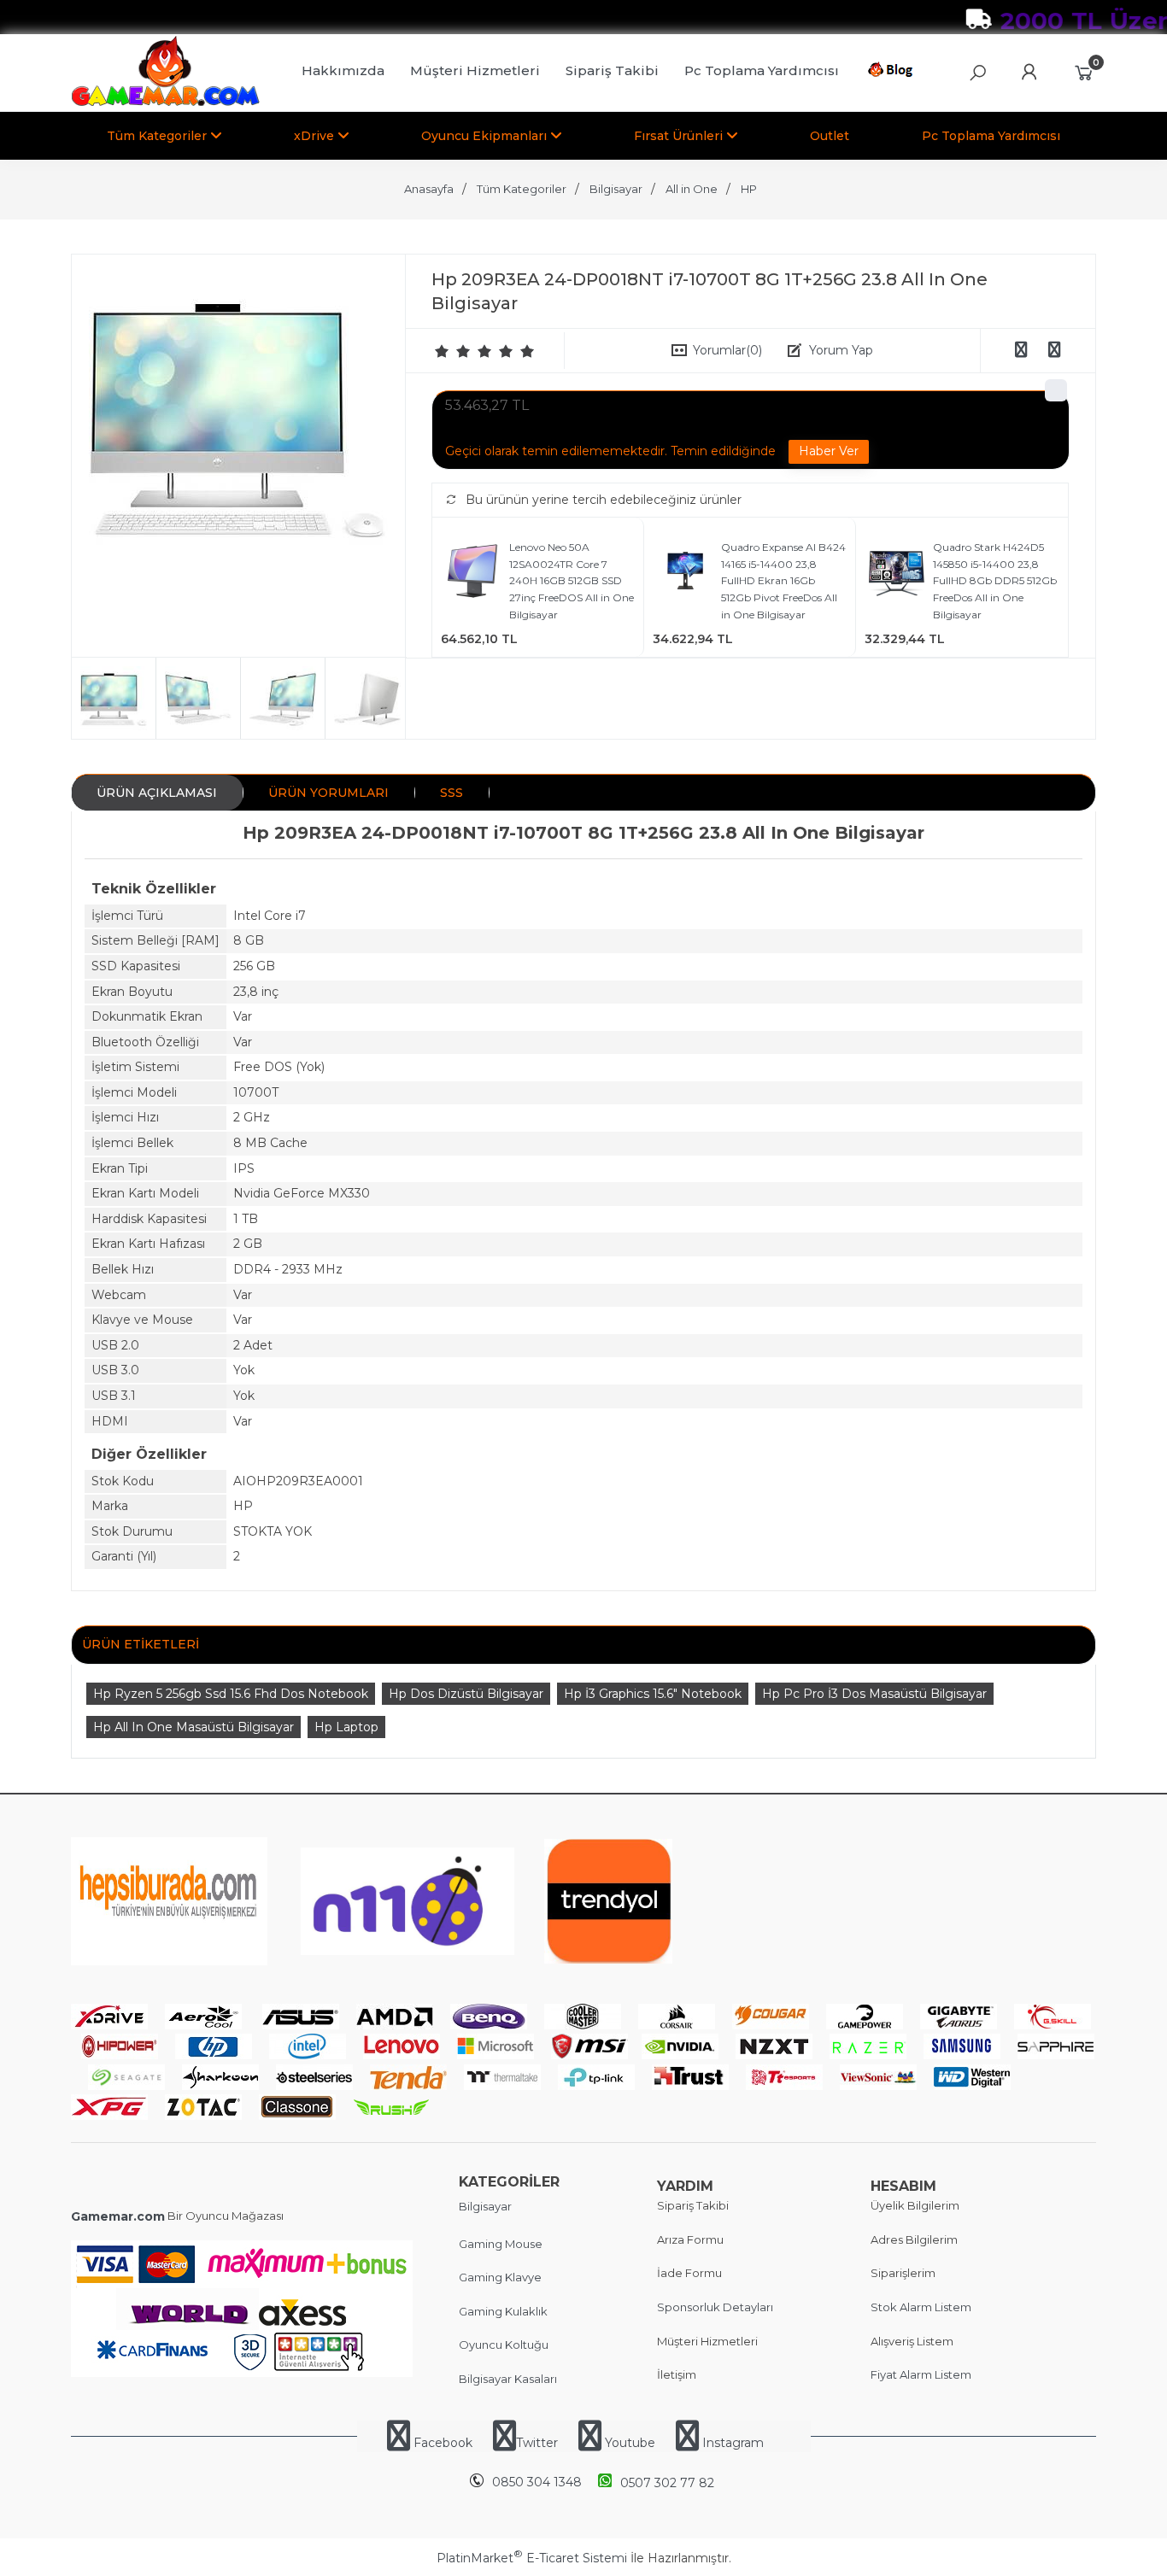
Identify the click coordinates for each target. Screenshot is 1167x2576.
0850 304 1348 (537, 2482)
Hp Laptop (346, 1727)
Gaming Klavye (500, 2277)
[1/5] (442, 351)
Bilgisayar (485, 2206)
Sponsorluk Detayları (715, 2307)
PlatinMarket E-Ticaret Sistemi (532, 2558)
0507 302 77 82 (667, 2483)
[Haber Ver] (829, 452)
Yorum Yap (841, 350)
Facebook (443, 2443)
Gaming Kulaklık (503, 2311)
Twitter (537, 2443)
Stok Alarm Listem (921, 2307)
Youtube (630, 2443)
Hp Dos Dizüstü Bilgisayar (466, 1694)
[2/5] (453, 351)
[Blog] (893, 73)
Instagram (731, 2443)
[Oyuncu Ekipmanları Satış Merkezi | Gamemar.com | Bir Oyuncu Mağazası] (165, 102)
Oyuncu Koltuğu (504, 2345)
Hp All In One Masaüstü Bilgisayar (194, 1727)
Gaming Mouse (501, 2244)
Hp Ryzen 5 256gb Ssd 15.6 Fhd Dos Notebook (231, 1694)
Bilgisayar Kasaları (508, 2379)
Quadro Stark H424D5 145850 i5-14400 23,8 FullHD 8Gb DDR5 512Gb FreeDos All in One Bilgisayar (995, 580)
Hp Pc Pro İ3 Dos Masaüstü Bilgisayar (874, 1694)
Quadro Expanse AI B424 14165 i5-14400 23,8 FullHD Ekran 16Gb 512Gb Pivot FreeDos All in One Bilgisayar (783, 580)
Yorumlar (727, 350)
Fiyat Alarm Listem (921, 2374)
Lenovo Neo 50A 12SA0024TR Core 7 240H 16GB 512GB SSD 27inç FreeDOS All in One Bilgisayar (572, 580)
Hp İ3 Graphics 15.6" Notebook (653, 1694)
